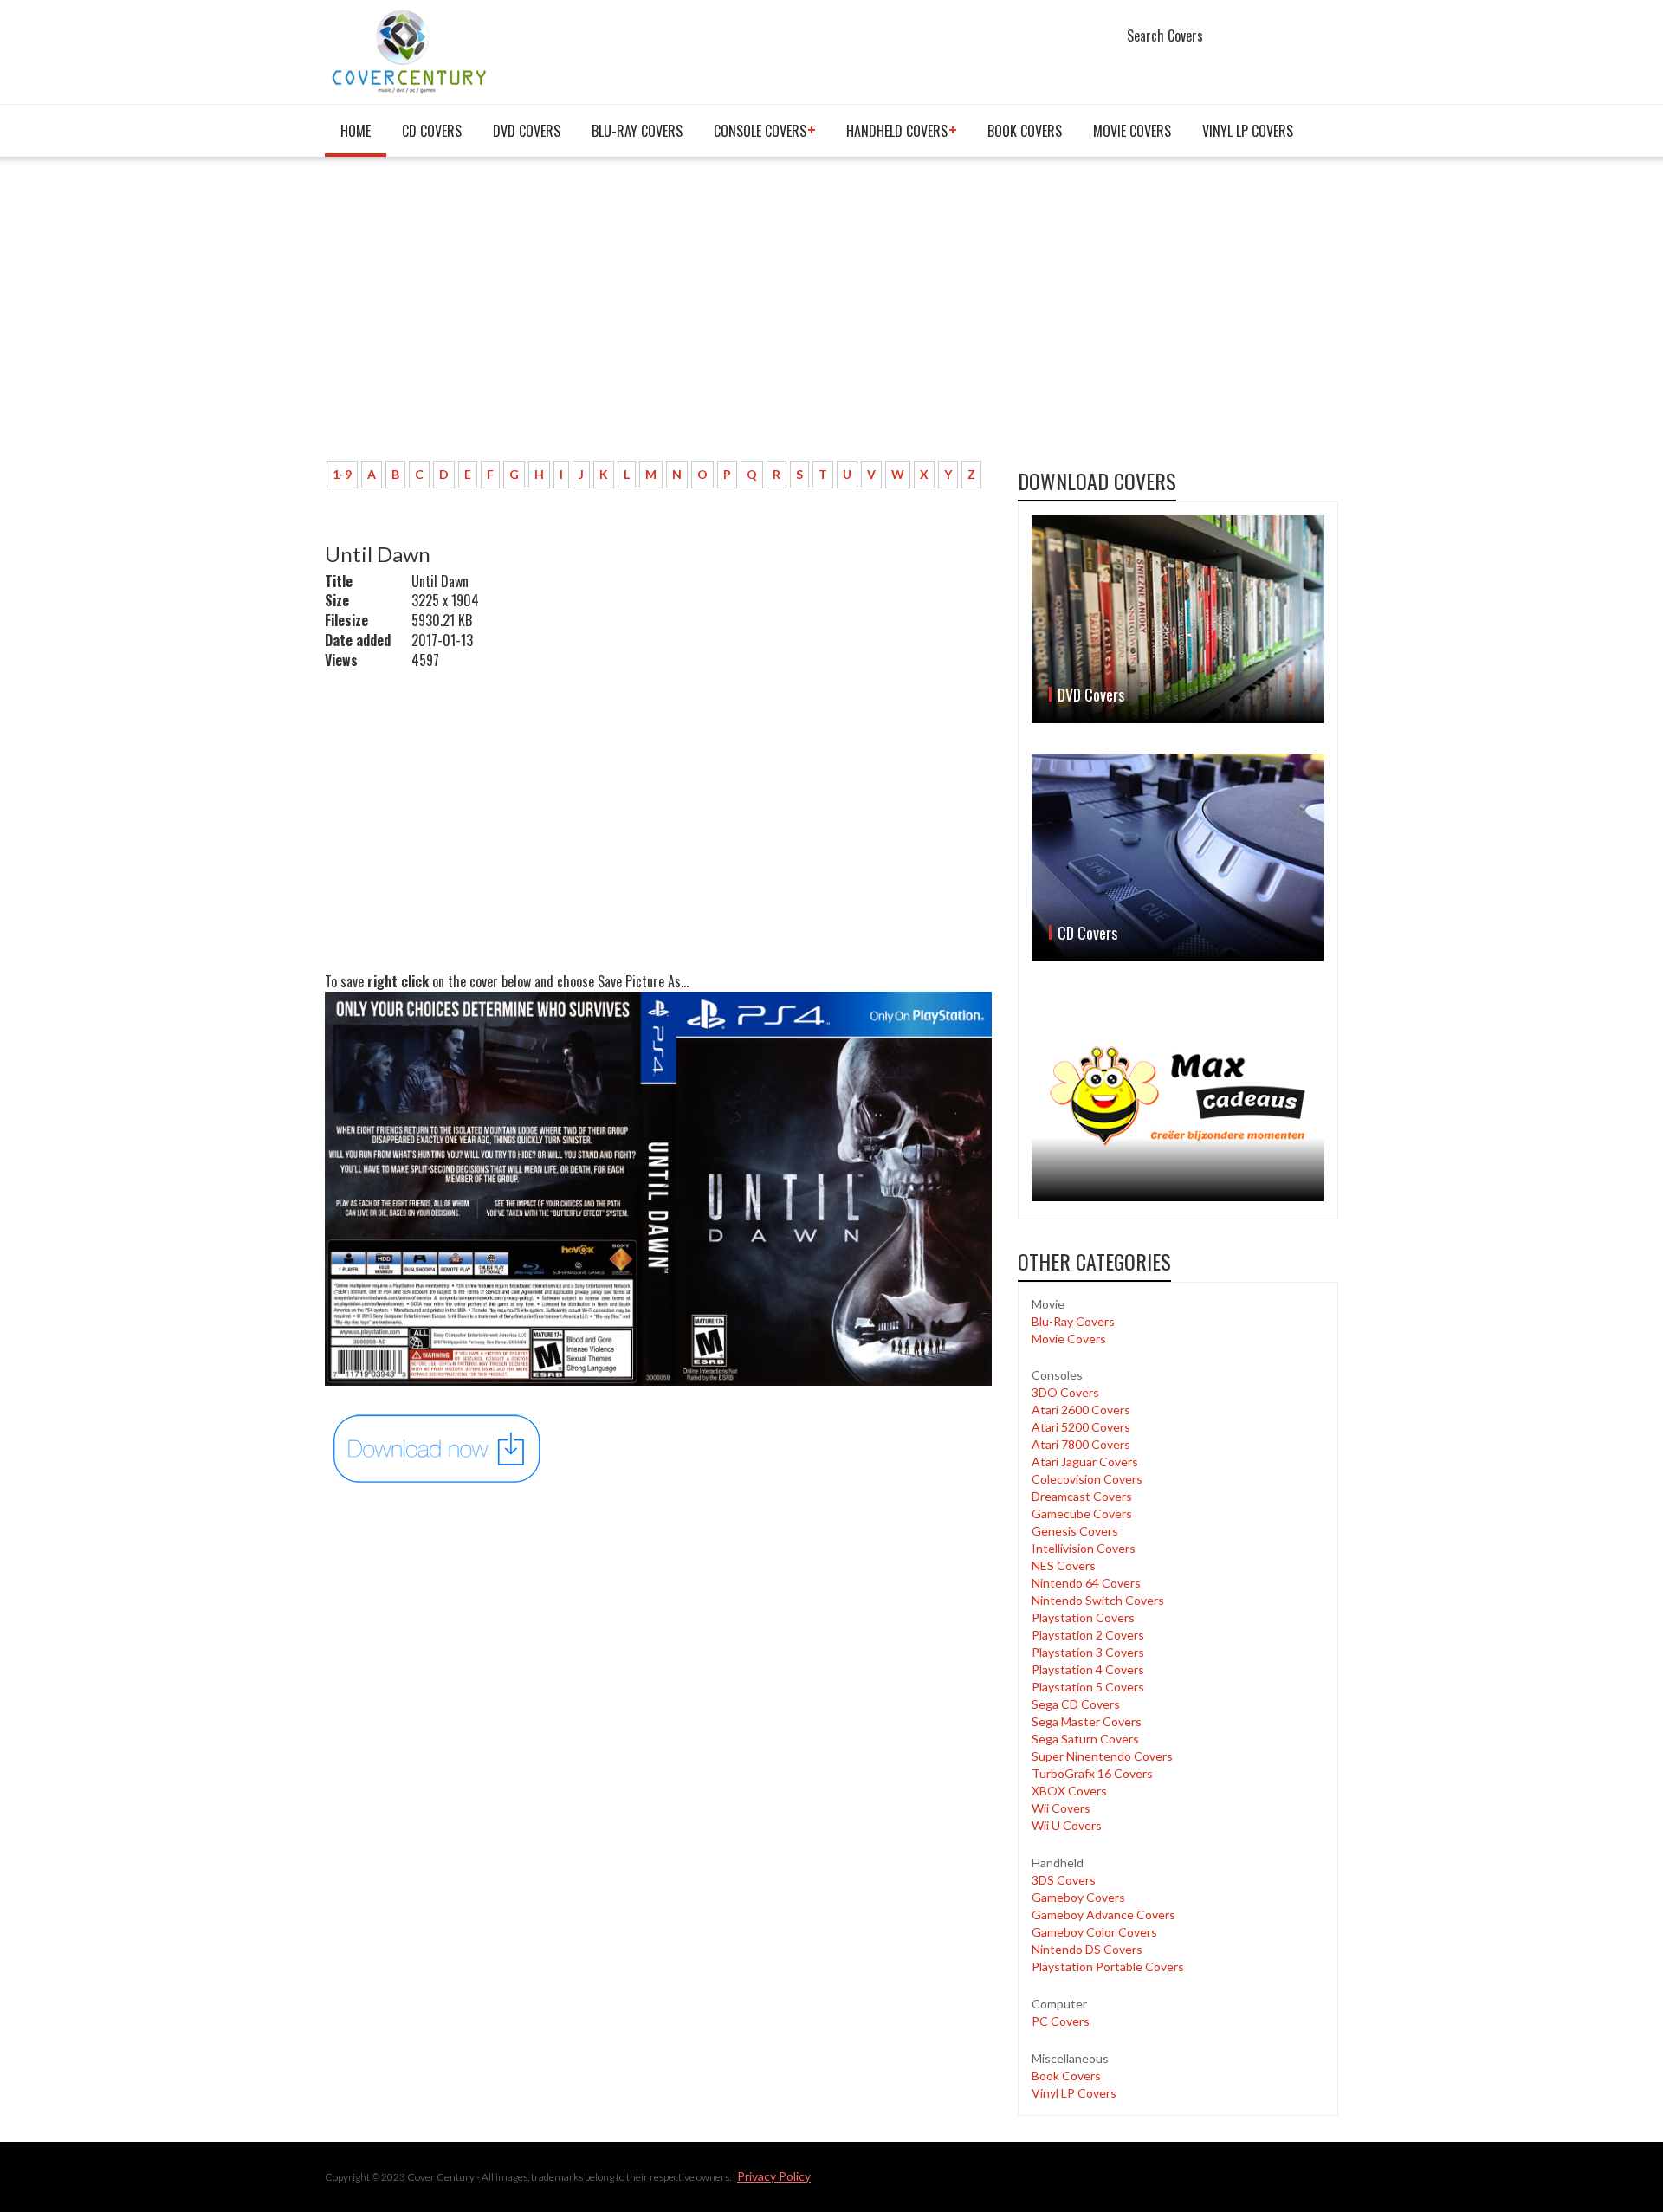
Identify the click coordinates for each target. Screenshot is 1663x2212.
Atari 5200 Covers (1081, 1427)
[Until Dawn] (437, 1447)
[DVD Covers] (1178, 619)
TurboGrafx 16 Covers (1092, 1773)
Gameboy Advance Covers (1103, 1914)
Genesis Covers (1075, 1531)
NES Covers (1064, 1565)
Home (356, 131)
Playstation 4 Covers (1088, 1669)
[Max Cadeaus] (1178, 1096)
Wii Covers (1061, 1808)
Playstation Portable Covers (1108, 1966)
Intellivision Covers (1084, 1548)
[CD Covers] (1178, 857)
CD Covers (432, 131)
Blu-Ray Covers (637, 131)
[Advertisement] (658, 318)
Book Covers (1025, 131)
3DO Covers (1065, 1392)
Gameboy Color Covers (1094, 1932)
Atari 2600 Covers (1081, 1410)
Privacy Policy (774, 2176)
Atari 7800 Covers (1081, 1444)
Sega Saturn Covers (1085, 1739)
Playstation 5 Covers (1088, 1687)
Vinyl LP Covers (1248, 131)
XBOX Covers (1069, 1791)
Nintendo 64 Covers (1086, 1583)
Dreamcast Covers (1082, 1496)
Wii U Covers (1067, 1825)
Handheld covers (897, 131)
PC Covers (1061, 2021)
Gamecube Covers (1082, 1513)
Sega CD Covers (1076, 1704)
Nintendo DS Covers (1087, 1949)
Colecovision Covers (1087, 1479)
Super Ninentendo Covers (1102, 1756)
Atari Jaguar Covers (1085, 1462)
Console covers (760, 131)
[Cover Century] (411, 51)
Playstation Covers (1083, 1617)
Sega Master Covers (1087, 1721)
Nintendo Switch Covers (1098, 1600)
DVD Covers (527, 131)
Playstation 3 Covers (1088, 1652)
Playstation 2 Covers (1088, 1635)
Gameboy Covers (1078, 1897)
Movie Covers (1132, 131)
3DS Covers (1064, 1880)
